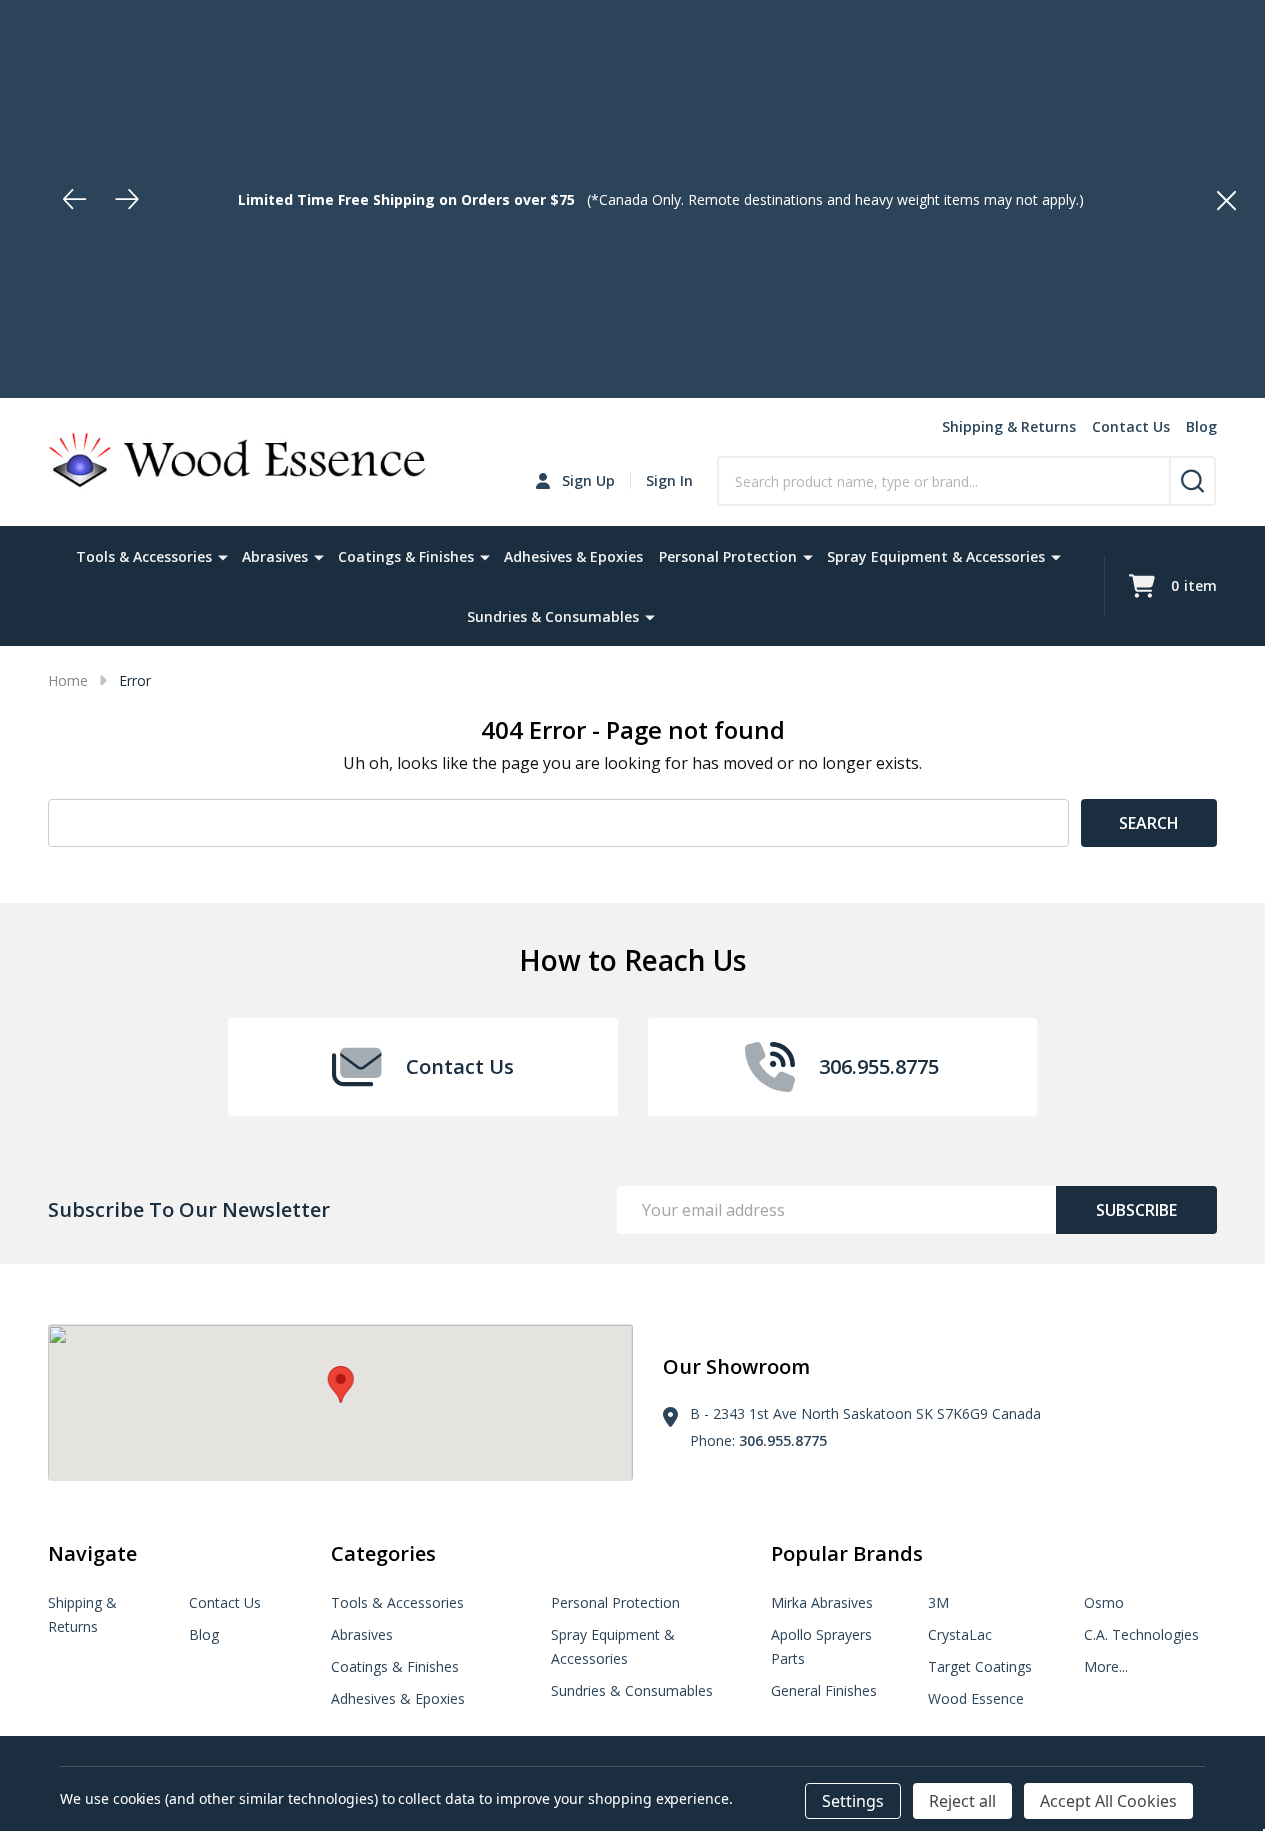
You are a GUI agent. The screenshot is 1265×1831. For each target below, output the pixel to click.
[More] (223, 556)
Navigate (92, 1553)
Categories (383, 1553)
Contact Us (1131, 426)
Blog (1201, 426)
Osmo (1104, 1602)
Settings (853, 1801)
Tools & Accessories (144, 556)
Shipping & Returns (1009, 426)
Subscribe (1136, 1210)
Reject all (962, 1801)
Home (68, 680)
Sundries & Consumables (553, 616)
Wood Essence (976, 1698)
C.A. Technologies (1141, 1634)
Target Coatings (980, 1666)
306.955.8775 (783, 1440)
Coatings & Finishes (406, 556)
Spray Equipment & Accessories (936, 556)
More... (1106, 1666)
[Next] (127, 199)
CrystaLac (960, 1634)
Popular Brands (847, 1553)
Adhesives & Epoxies (573, 556)
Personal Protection (728, 556)
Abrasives (275, 556)
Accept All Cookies (1108, 1801)
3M (938, 1602)
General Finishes (824, 1690)
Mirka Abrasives (822, 1602)
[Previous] (75, 199)
